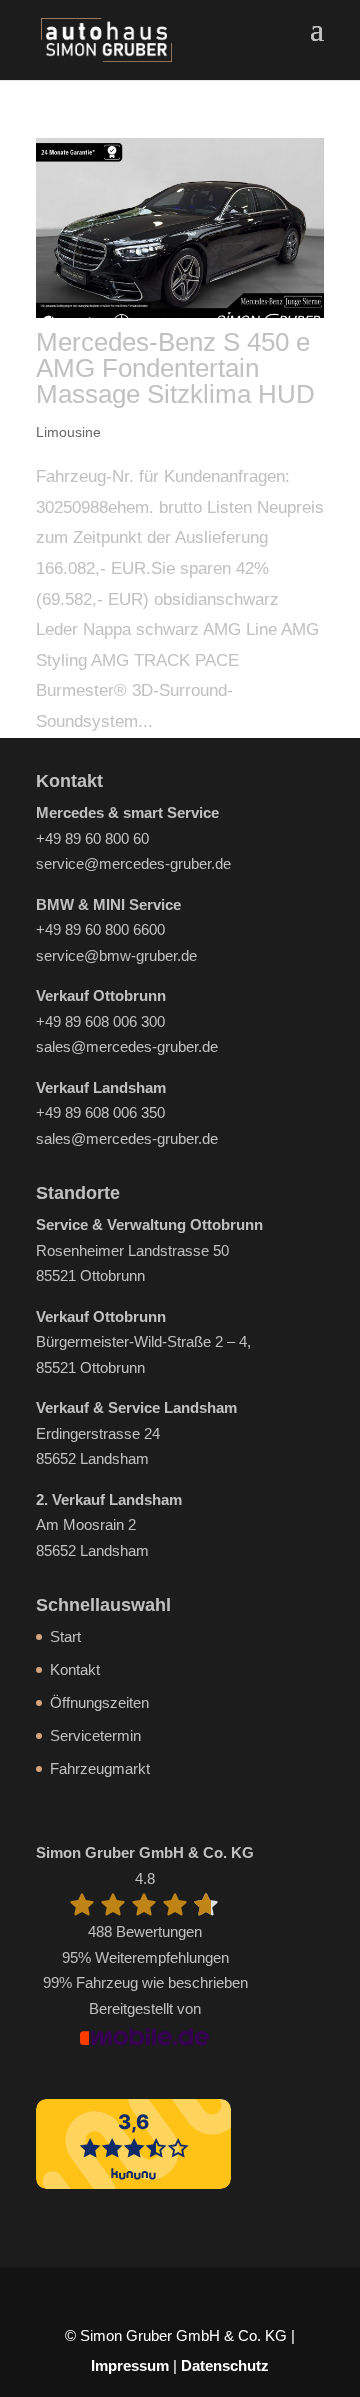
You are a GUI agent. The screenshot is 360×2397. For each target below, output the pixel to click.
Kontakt (75, 1669)
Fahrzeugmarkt (100, 1768)
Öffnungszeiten (99, 1702)
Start (65, 1636)
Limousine (68, 432)
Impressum (130, 2365)
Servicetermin (95, 1735)
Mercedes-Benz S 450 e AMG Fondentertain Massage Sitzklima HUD (175, 368)
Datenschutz (225, 2365)
